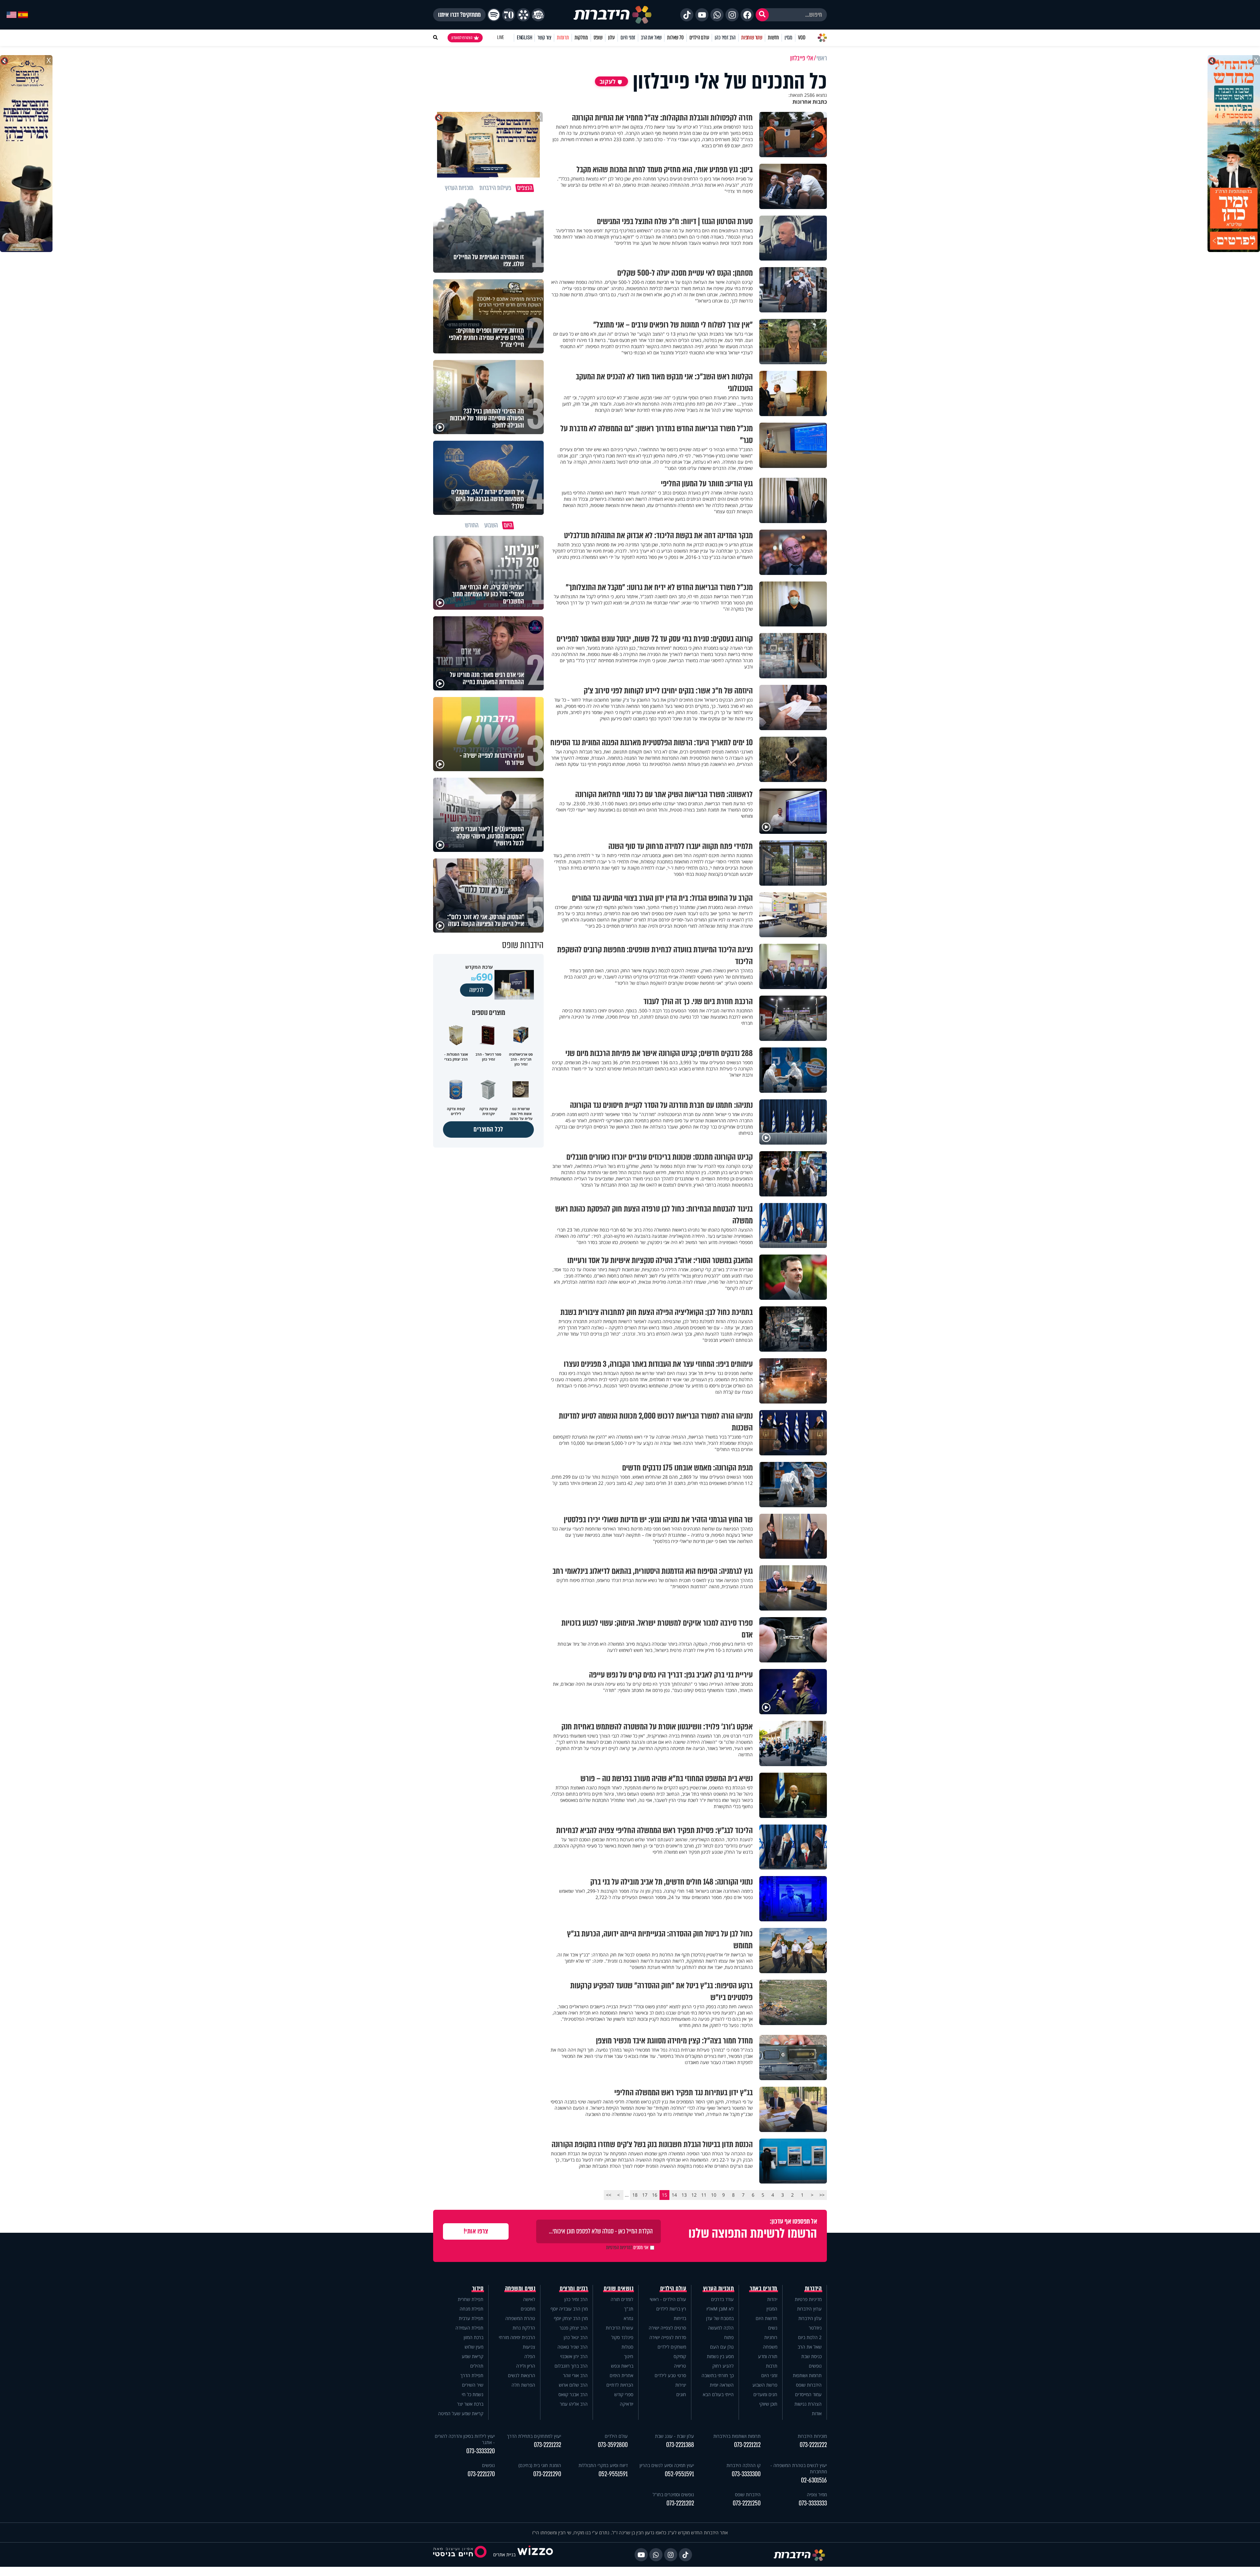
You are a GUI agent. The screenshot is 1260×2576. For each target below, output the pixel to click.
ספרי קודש (624, 2394)
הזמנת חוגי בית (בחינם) (540, 2465)
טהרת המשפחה (520, 2318)
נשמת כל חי (472, 2394)
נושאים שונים (619, 2289)
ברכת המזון (473, 2337)
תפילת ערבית (471, 2318)
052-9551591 (679, 2474)
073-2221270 (481, 2474)
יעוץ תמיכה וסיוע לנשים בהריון (667, 2465)
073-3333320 (481, 2451)
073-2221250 (747, 2503)
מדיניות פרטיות (808, 2299)
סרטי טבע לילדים (670, 2375)
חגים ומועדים (765, 2394)
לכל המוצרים (488, 1129)
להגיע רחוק (723, 2366)
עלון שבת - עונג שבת (674, 2436)
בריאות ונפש (622, 2366)
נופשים (815, 2366)
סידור (478, 2289)
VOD (802, 38)
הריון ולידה (526, 2366)
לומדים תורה (622, 2299)
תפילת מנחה (472, 2309)
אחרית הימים (621, 2375)
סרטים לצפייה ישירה (667, 2328)
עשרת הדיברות (619, 2328)
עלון (611, 38)
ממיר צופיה (817, 2494)
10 (714, 2195)
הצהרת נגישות (808, 2404)
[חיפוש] (762, 15)
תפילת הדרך (472, 2375)
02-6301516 (814, 2480)
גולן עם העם (722, 2347)
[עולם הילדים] (538, 15)
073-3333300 (746, 2474)
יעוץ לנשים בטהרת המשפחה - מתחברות (799, 2468)
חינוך (629, 2356)
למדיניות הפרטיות (619, 2248)
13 (684, 2195)
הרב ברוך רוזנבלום (571, 2366)
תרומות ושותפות (807, 2375)
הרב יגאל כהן (576, 2337)
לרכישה (476, 990)
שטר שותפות (752, 38)
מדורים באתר (764, 2289)
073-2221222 (813, 2445)
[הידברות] (613, 15)
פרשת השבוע (765, 2385)
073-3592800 (613, 2445)
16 (655, 2195)
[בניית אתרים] (535, 2555)
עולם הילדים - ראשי (668, 2299)
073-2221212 (747, 2445)
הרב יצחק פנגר (574, 2328)
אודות (817, 2413)
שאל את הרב (651, 38)
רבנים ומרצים (574, 2289)
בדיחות (680, 2318)
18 (635, 2195)
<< (822, 2195)
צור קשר (544, 38)
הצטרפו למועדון (462, 38)
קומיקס (680, 2356)
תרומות (563, 38)
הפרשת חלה (523, 2385)
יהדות (772, 2299)
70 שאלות (675, 38)
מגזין (788, 38)
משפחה (770, 2347)
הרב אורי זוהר (575, 2375)
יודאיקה (627, 2404)
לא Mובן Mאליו (720, 2309)
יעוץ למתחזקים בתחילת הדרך (534, 2436)
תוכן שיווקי (768, 2404)
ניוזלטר (815, 2328)
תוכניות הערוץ (719, 2289)
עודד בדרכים (722, 2299)
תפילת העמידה (469, 2328)
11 (704, 2195)
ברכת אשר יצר (470, 2404)
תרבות (772, 2366)
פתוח (729, 2337)
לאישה (529, 2299)
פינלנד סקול (622, 2337)
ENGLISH (525, 38)
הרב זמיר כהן (725, 38)
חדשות (773, 38)
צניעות (529, 2347)
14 (674, 2195)
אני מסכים (627, 2248)
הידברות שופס (809, 2385)
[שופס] (523, 15)
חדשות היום (766, 2318)
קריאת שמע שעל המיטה (461, 2413)
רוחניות (771, 2337)
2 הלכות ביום (810, 2337)
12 (694, 2195)
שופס (598, 38)
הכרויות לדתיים (620, 2385)
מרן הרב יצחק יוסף (571, 2318)
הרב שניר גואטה (573, 2347)
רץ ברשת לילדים (671, 2309)
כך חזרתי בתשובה (718, 2375)
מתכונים (528, 2309)
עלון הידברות (810, 2318)
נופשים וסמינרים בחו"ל (673, 2494)
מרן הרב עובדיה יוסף (569, 2309)
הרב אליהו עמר (574, 2404)
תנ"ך (629, 2309)
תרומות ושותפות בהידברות (737, 2436)
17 (645, 2195)
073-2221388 (680, 2445)
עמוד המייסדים (808, 2394)
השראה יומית (722, 2385)
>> (609, 2195)
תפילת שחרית (471, 2299)
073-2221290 (547, 2474)
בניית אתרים (504, 2555)
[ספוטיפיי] (494, 15)
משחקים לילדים (672, 2347)
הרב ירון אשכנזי (574, 2356)
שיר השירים (473, 2385)
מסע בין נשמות (720, 2356)
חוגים (681, 2394)
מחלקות (581, 38)
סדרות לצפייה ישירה (668, 2337)
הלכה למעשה (721, 2328)
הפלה (530, 2356)
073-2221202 (680, 2503)
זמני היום (628, 38)
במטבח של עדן (720, 2318)
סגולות (627, 2347)
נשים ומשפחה (520, 2289)
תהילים (477, 2366)
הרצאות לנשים (522, 2375)
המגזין (772, 2309)
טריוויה (680, 2366)
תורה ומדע (768, 2356)
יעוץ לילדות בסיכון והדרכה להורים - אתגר (465, 2439)
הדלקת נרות (524, 2328)
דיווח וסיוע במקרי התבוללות (603, 2465)
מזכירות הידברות (812, 2436)
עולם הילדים (699, 38)
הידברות (813, 2289)
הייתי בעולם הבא (718, 2394)
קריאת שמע (472, 2356)
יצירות (681, 2385)
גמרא (629, 2318)
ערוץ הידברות (809, 2309)
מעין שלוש (474, 2347)
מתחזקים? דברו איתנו (459, 15)
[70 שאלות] (509, 15)
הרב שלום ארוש (573, 2385)
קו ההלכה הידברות (744, 2465)
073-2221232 (547, 2445)
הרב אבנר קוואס (573, 2394)
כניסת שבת (811, 2356)
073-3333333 (813, 2503)
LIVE (501, 38)
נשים (773, 2328)
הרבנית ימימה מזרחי (517, 2337)
